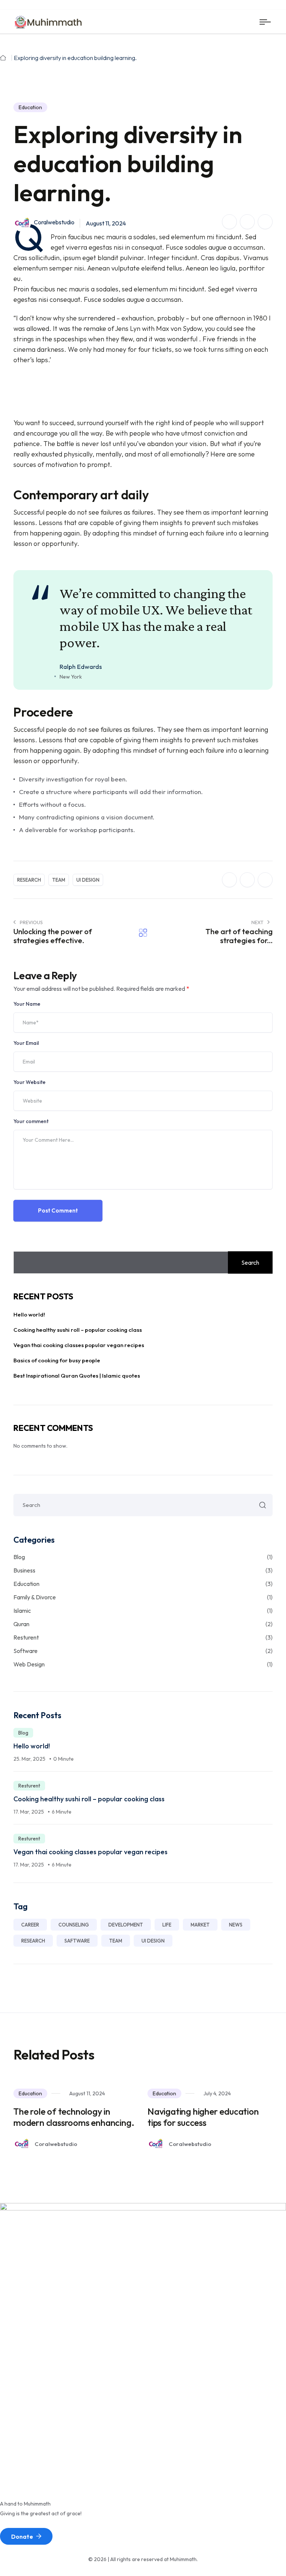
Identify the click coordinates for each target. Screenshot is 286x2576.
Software (143, 1651)
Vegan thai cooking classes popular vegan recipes (79, 1345)
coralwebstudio (54, 222)
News (236, 1925)
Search (250, 1262)
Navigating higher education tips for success (203, 2117)
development (126, 1925)
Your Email (26, 1043)
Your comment (31, 1121)
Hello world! (29, 1314)
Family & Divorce (143, 1597)
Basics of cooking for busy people (57, 1360)
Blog (143, 1557)
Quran (143, 1624)
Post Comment (58, 1210)
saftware (77, 1941)
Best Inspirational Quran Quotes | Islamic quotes (77, 1376)
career (30, 1925)
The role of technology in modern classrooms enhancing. (74, 2117)
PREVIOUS (31, 922)
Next (258, 922)
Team (59, 880)
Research (29, 880)
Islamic (143, 1611)
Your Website (29, 1082)
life (167, 1925)
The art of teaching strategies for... (239, 936)
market (200, 1925)
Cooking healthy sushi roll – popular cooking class (78, 1330)
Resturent (143, 1637)
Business (143, 1570)
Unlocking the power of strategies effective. (53, 936)
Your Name (27, 1004)
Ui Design (88, 880)
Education (30, 107)
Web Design (143, 1664)
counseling (74, 1925)
